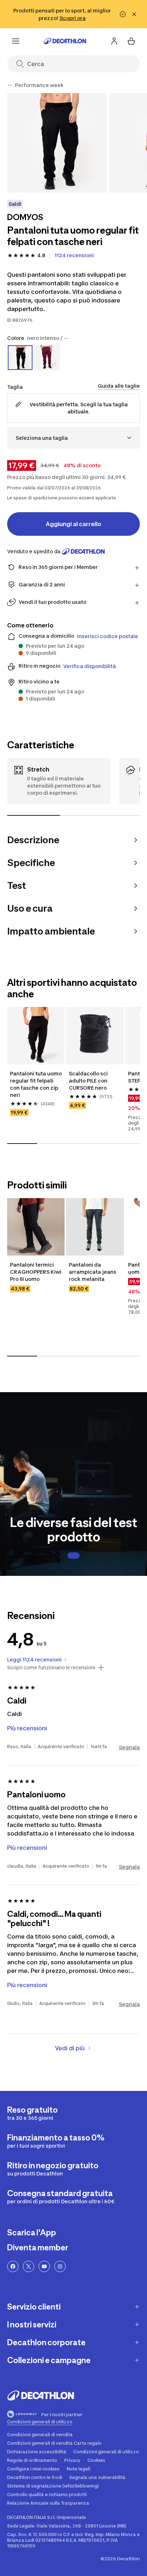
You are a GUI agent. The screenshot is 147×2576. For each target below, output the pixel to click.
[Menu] (16, 41)
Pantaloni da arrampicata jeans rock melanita (93, 1272)
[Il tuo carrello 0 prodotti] (131, 41)
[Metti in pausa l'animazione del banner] (123, 14)
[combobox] (73, 438)
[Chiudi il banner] (134, 14)
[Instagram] (60, 2266)
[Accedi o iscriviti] (114, 41)
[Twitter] (29, 2266)
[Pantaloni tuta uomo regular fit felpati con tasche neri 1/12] (57, 143)
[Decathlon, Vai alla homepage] (65, 41)
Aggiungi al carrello (73, 524)
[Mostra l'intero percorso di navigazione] (10, 85)
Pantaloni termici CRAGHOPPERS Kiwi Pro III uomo (36, 1272)
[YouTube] (44, 2266)
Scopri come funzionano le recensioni (51, 1668)
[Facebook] (13, 2266)
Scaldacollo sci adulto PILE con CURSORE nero (89, 1081)
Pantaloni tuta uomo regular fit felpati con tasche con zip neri (36, 1084)
